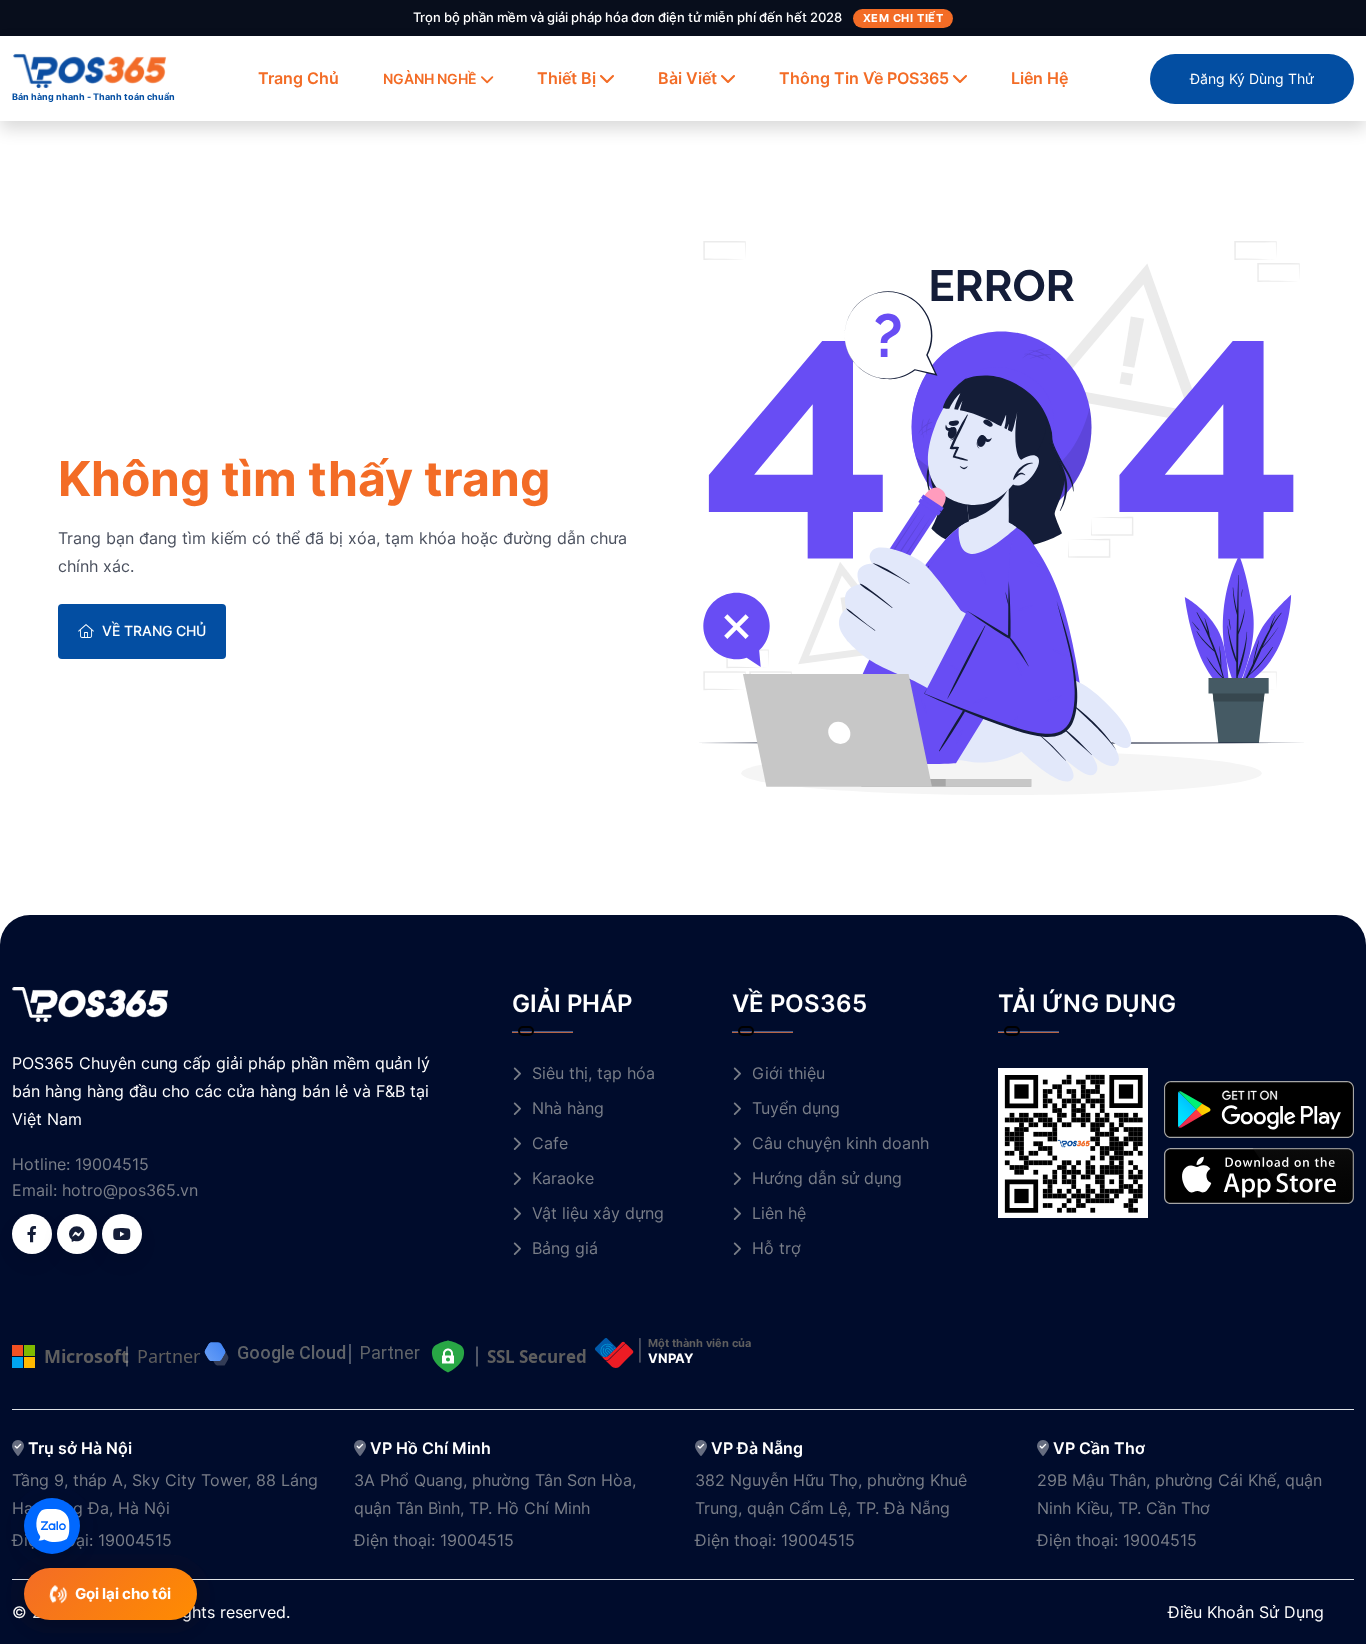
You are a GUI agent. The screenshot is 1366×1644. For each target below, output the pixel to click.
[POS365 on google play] (1259, 1108)
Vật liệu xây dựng (598, 1213)
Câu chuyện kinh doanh (840, 1143)
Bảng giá (565, 1248)
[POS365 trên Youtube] (122, 1234)
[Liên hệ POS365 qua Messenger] (77, 1234)
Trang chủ (298, 78)
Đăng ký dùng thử (1252, 78)
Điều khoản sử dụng (1246, 1612)
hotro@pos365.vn (130, 1190)
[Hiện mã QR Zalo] (52, 1526)
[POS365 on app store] (1259, 1174)
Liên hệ (1039, 78)
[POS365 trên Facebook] (32, 1234)
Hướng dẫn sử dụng (827, 1178)
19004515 (112, 1164)
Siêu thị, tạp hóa (593, 1073)
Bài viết (687, 78)
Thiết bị (566, 78)
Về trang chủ (154, 630)
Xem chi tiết (903, 18)
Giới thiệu (788, 1073)
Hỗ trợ (776, 1248)
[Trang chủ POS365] (90, 69)
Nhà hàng (568, 1108)
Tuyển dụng (796, 1108)
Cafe (550, 1143)
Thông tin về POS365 (864, 78)
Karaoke (563, 1178)
